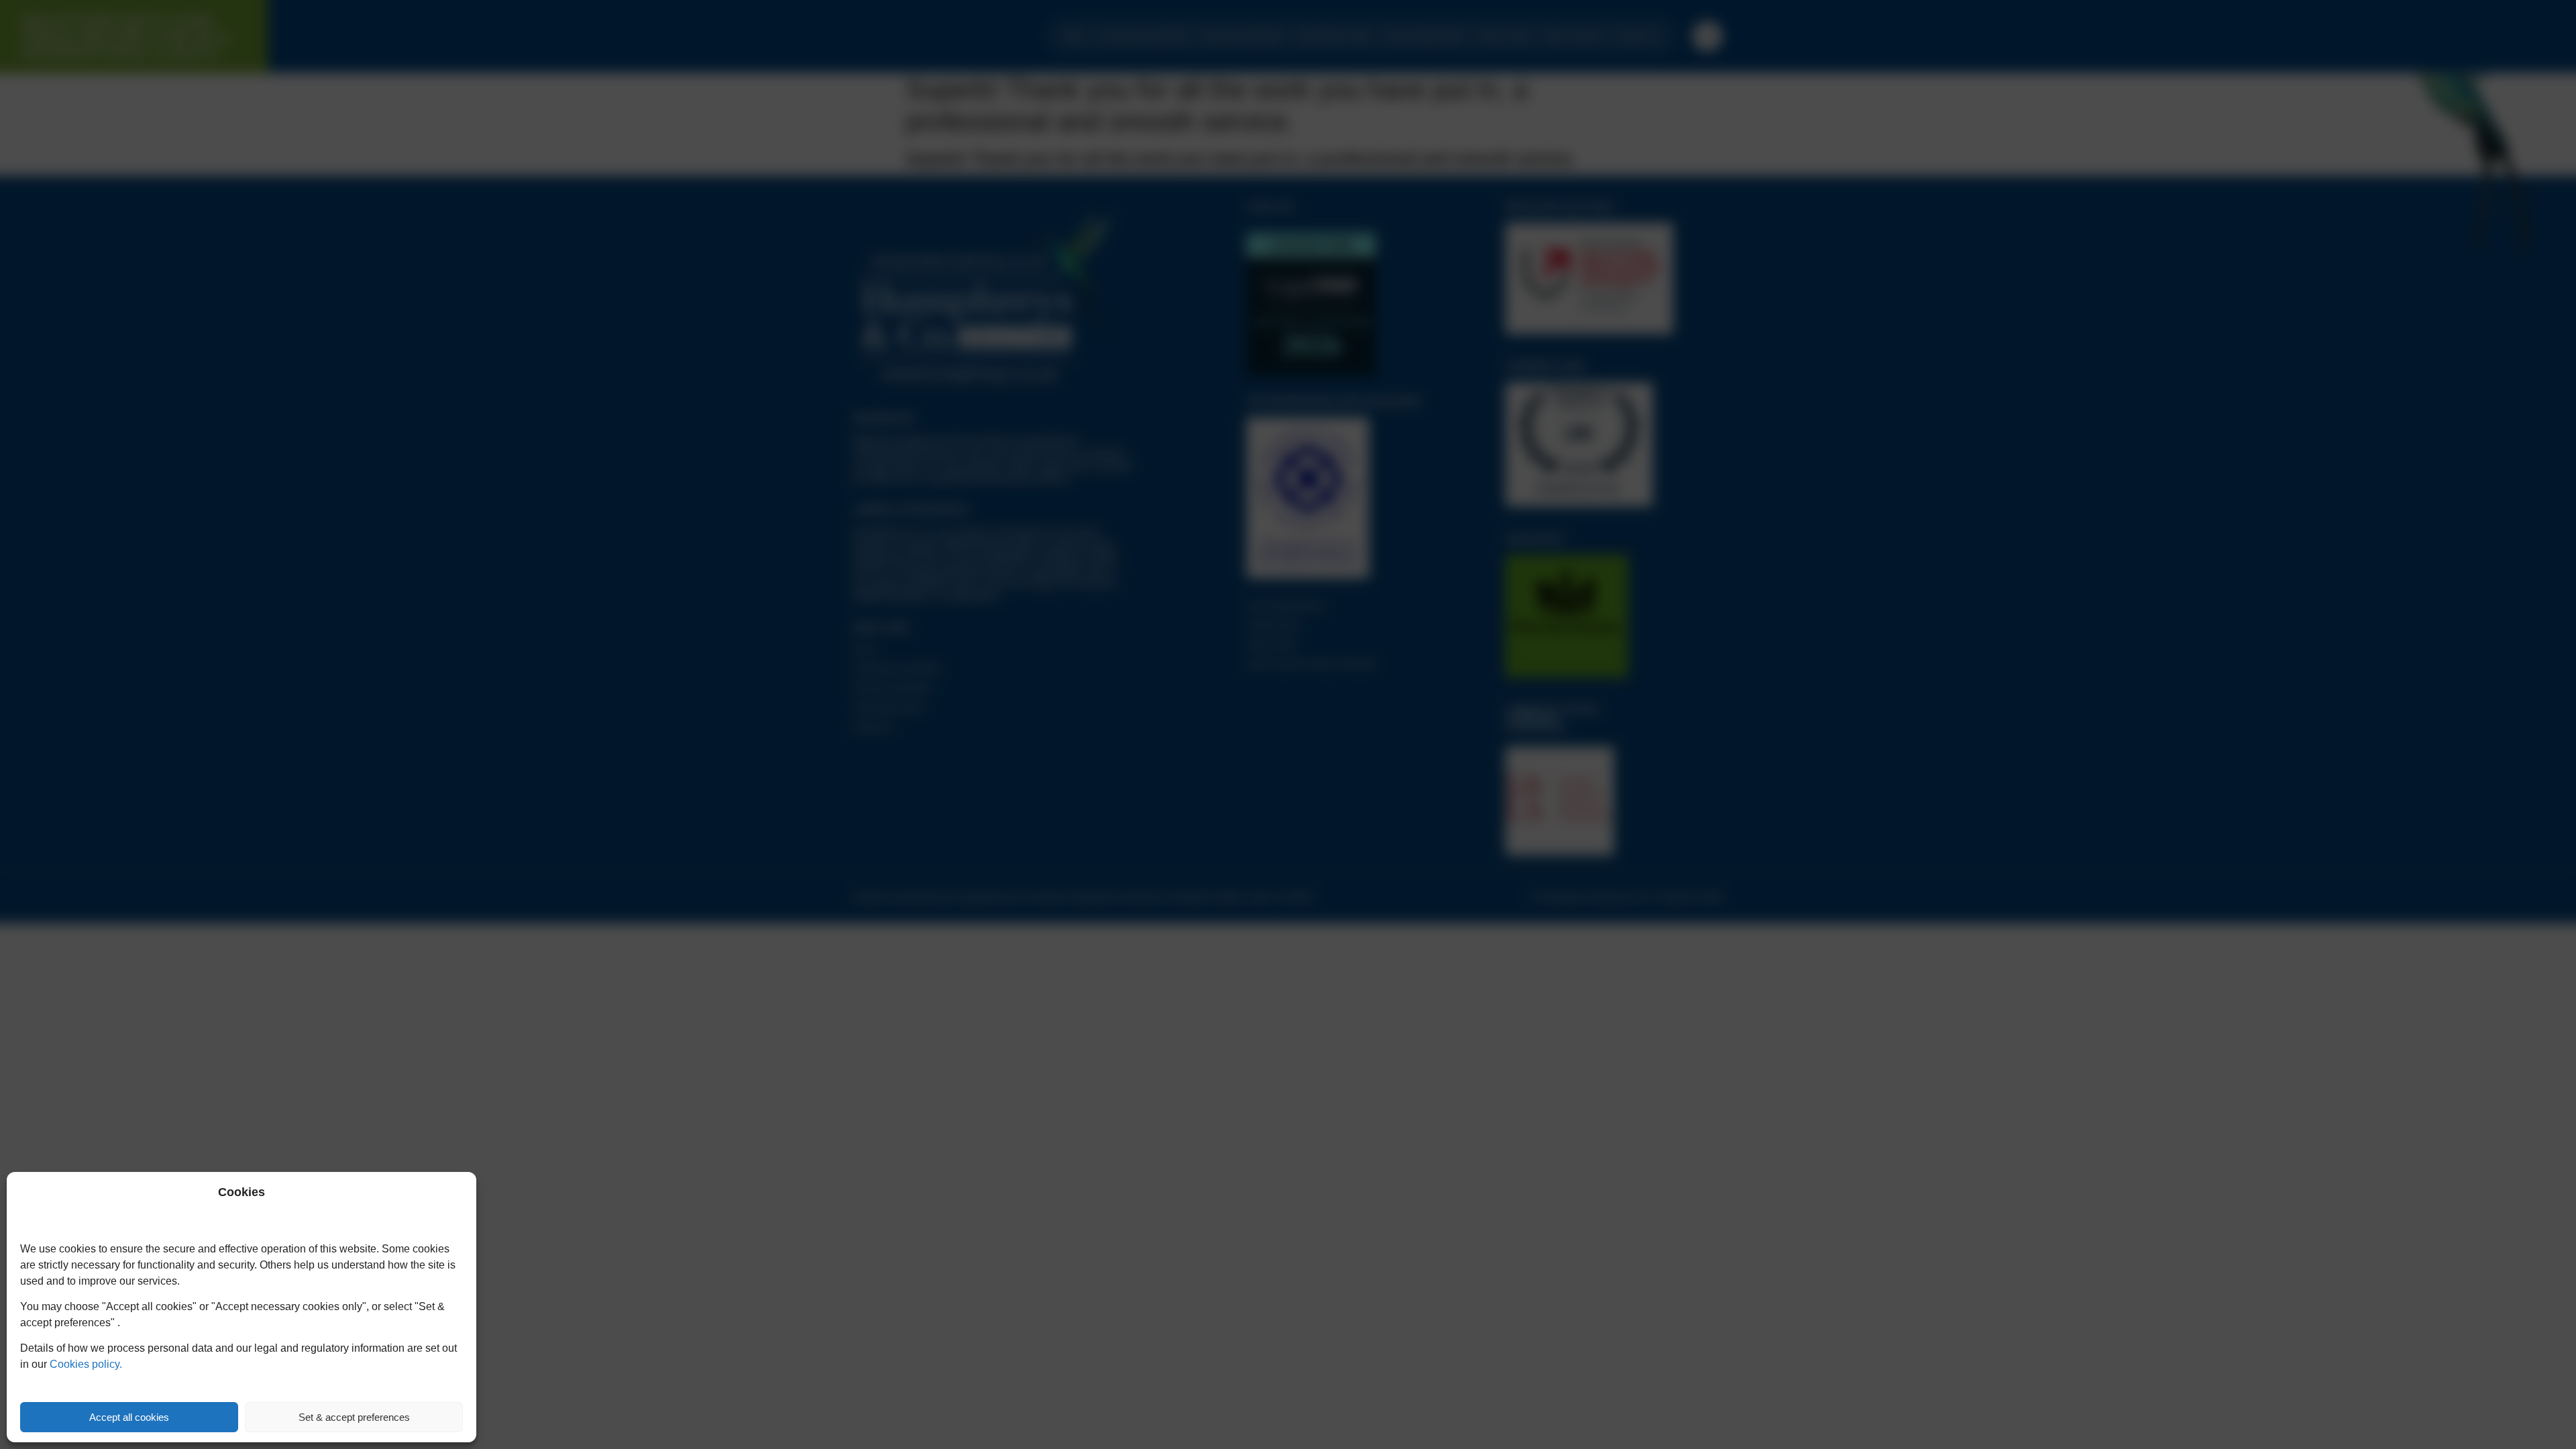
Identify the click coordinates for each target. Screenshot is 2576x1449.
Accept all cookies (129, 1417)
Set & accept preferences (354, 1417)
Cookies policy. (86, 1364)
